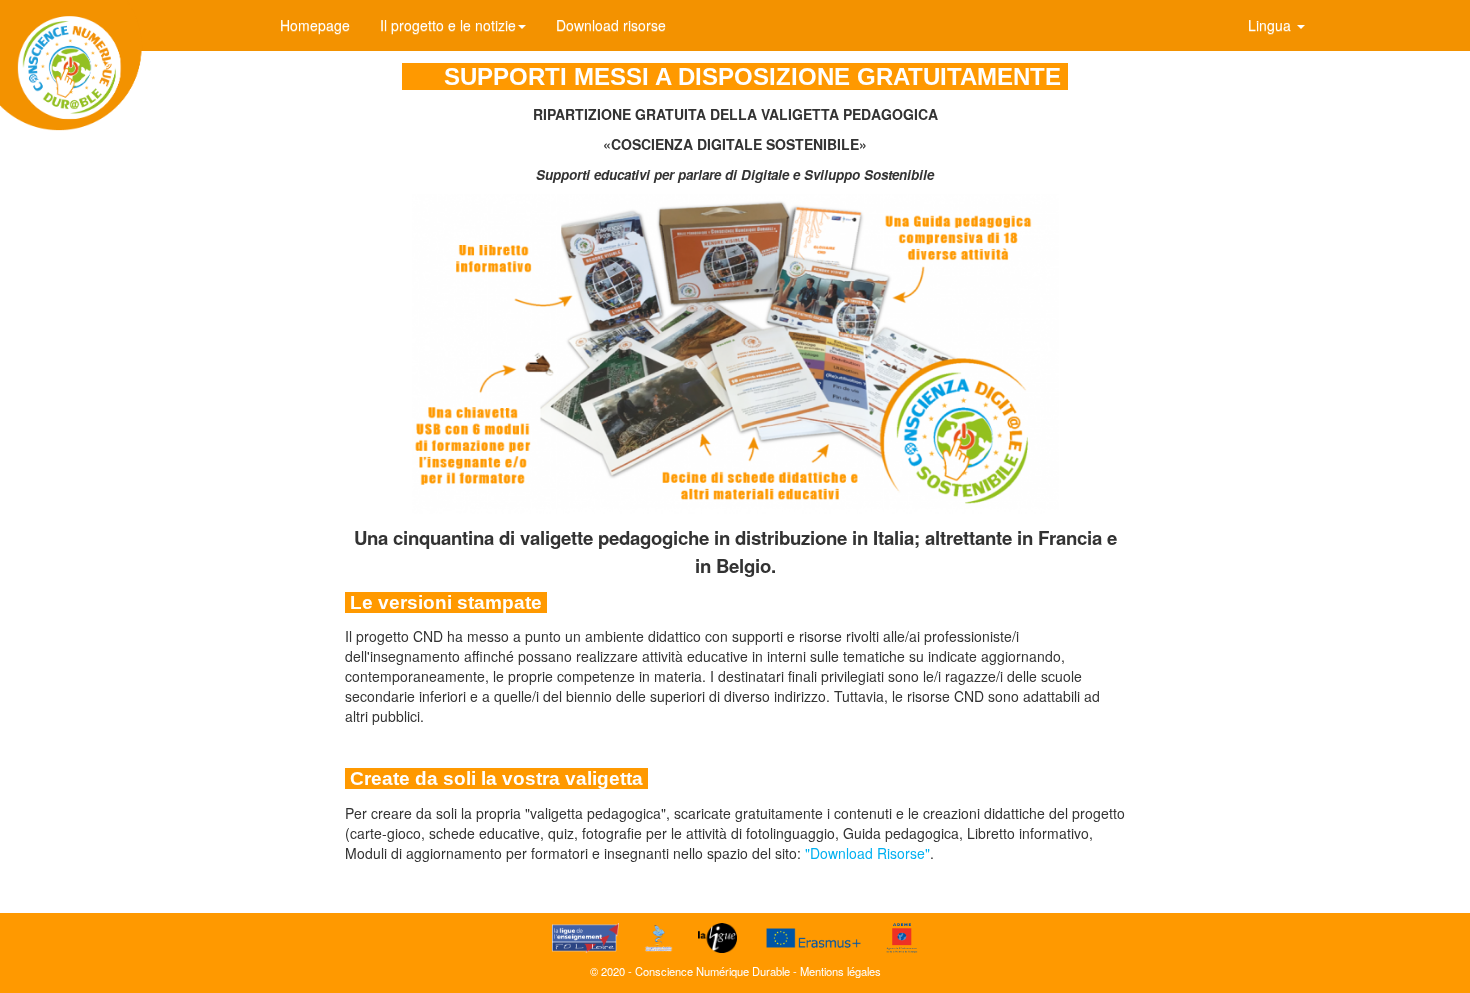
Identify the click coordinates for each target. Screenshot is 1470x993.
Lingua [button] (1271, 25)
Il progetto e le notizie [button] (448, 25)
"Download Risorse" (867, 853)
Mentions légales (840, 971)
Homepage (315, 25)
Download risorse (611, 25)
